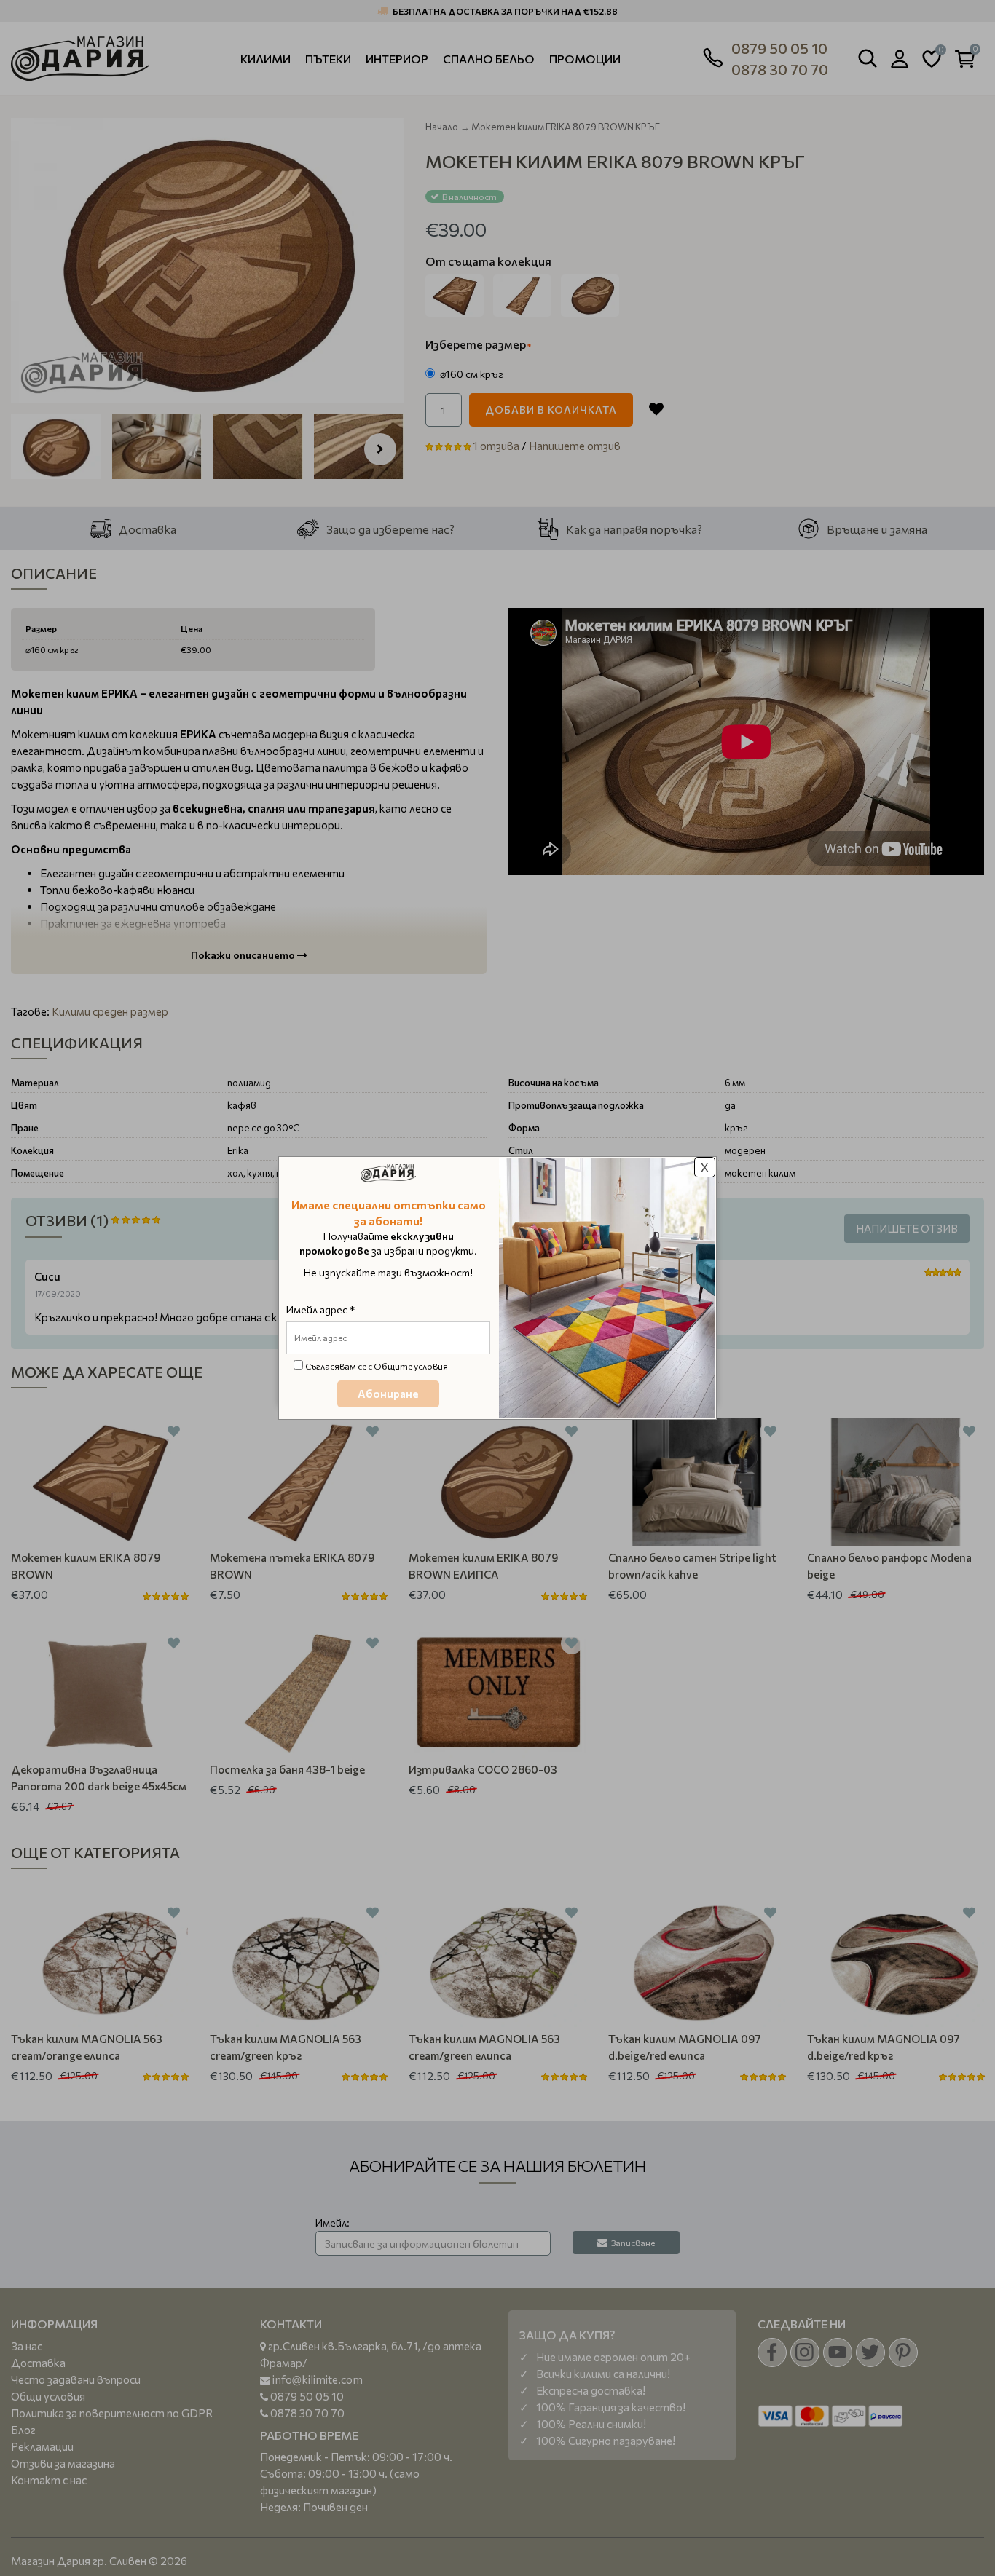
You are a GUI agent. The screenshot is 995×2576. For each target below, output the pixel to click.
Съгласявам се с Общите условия (377, 1366)
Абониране (388, 1394)
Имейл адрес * (320, 1309)
